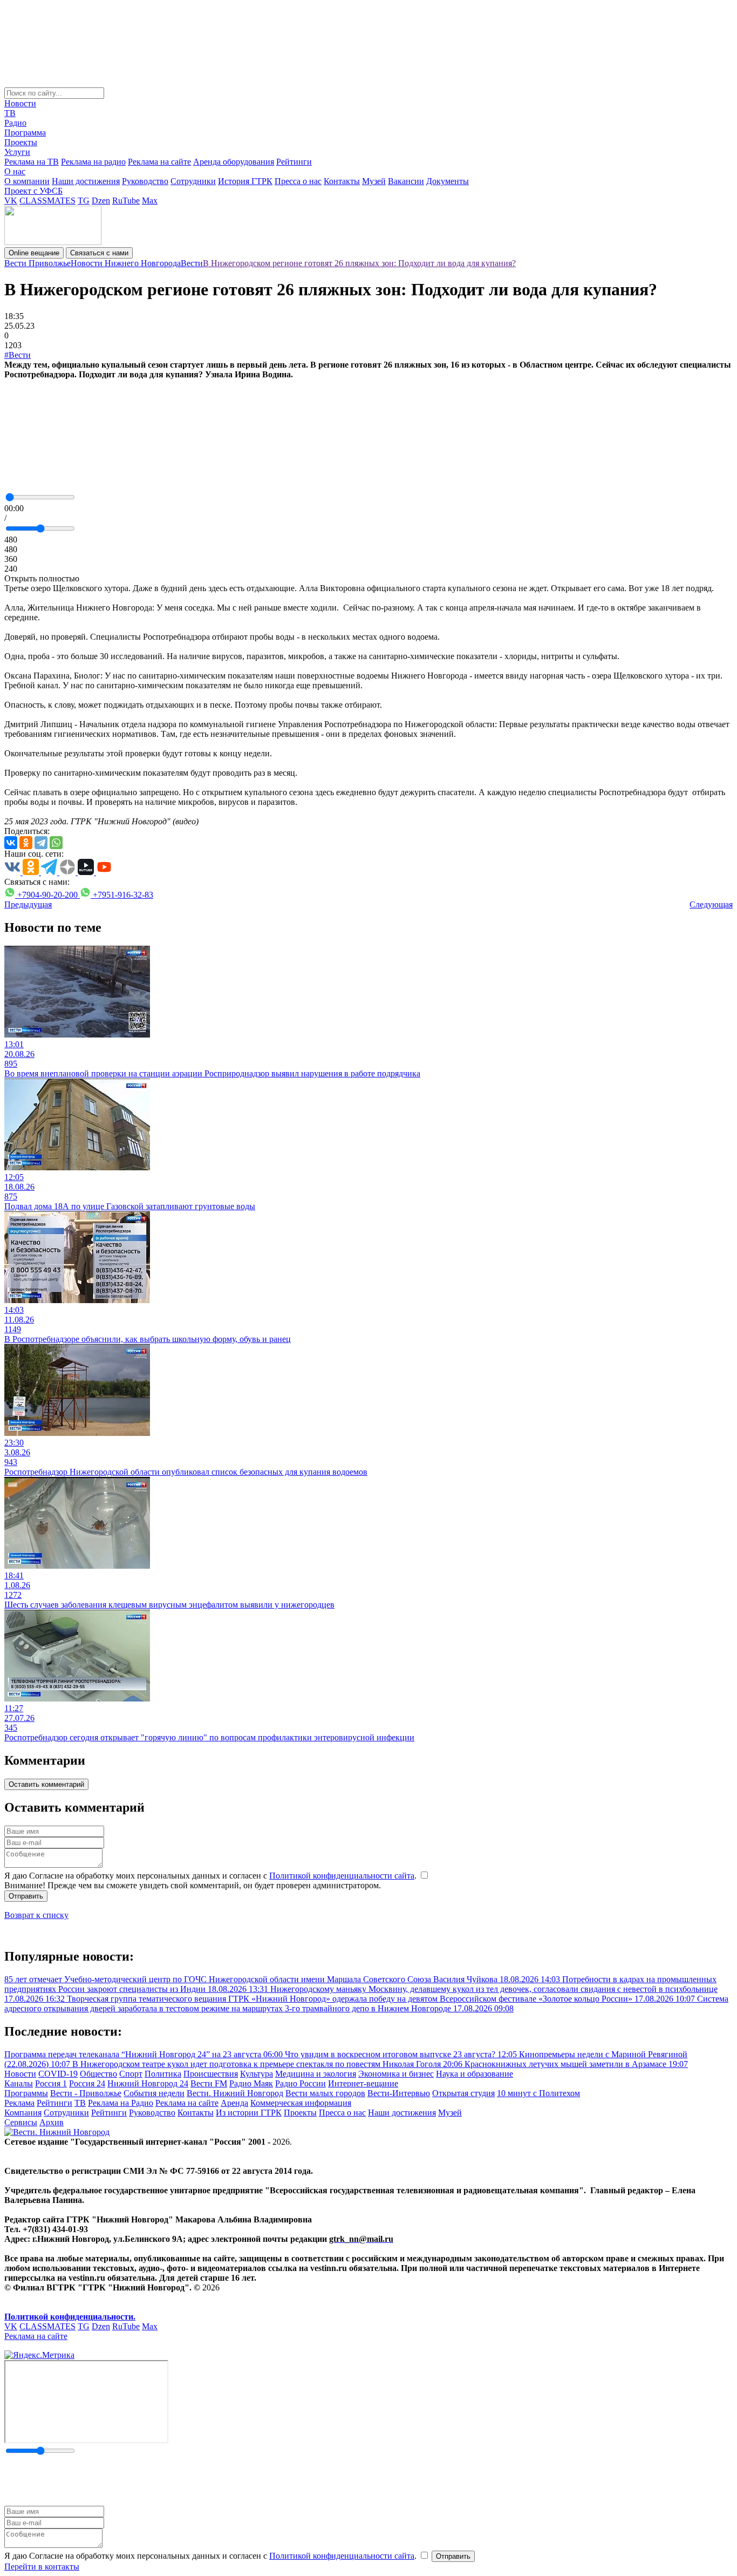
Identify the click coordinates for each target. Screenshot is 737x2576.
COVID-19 (58, 2074)
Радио (15, 123)
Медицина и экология (316, 2074)
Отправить (26, 1896)
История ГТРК (245, 181)
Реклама (19, 2103)
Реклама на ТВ (32, 162)
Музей (374, 181)
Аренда (234, 2103)
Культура (257, 2074)
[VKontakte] (11, 843)
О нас (15, 171)
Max (150, 201)
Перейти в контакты (42, 2567)
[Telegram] (41, 843)
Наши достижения (86, 181)
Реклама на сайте (159, 162)
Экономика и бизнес (396, 2074)
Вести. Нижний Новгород (235, 2093)
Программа (25, 133)
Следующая (711, 904)
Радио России (301, 2083)
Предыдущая (28, 904)
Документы (448, 181)
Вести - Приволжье (86, 2093)
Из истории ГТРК (249, 2113)
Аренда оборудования (234, 162)
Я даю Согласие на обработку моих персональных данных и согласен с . (211, 1876)
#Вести (18, 355)
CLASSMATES (47, 201)
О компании (27, 181)
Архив (52, 2122)
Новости (20, 103)
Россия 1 (51, 2083)
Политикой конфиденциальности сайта (342, 1876)
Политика (163, 2074)
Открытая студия (463, 2093)
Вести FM (209, 2083)
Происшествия (211, 2074)
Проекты (21, 142)
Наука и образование (475, 2074)
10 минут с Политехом (538, 2093)
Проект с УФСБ (33, 191)
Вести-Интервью (399, 2093)
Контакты (342, 181)
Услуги (17, 152)
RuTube (126, 201)
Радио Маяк (251, 2083)
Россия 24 (87, 2083)
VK (11, 201)
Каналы (19, 2083)
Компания (23, 2113)
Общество (98, 2074)
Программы (26, 2093)
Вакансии (406, 181)
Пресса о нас (298, 181)
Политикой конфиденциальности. (70, 2317)
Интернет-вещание (363, 2083)
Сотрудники (193, 181)
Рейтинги (294, 162)
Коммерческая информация (301, 2103)
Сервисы (21, 2122)
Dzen (101, 201)
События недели (154, 2093)
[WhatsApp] (56, 843)
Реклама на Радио (121, 2103)
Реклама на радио (93, 162)
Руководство (145, 181)
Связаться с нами (99, 253)
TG (84, 201)
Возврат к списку (36, 1915)
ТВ (10, 113)
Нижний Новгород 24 (148, 2083)
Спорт (131, 2074)
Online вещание (34, 253)
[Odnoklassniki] (26, 843)
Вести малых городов (325, 2093)
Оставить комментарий (46, 1784)
